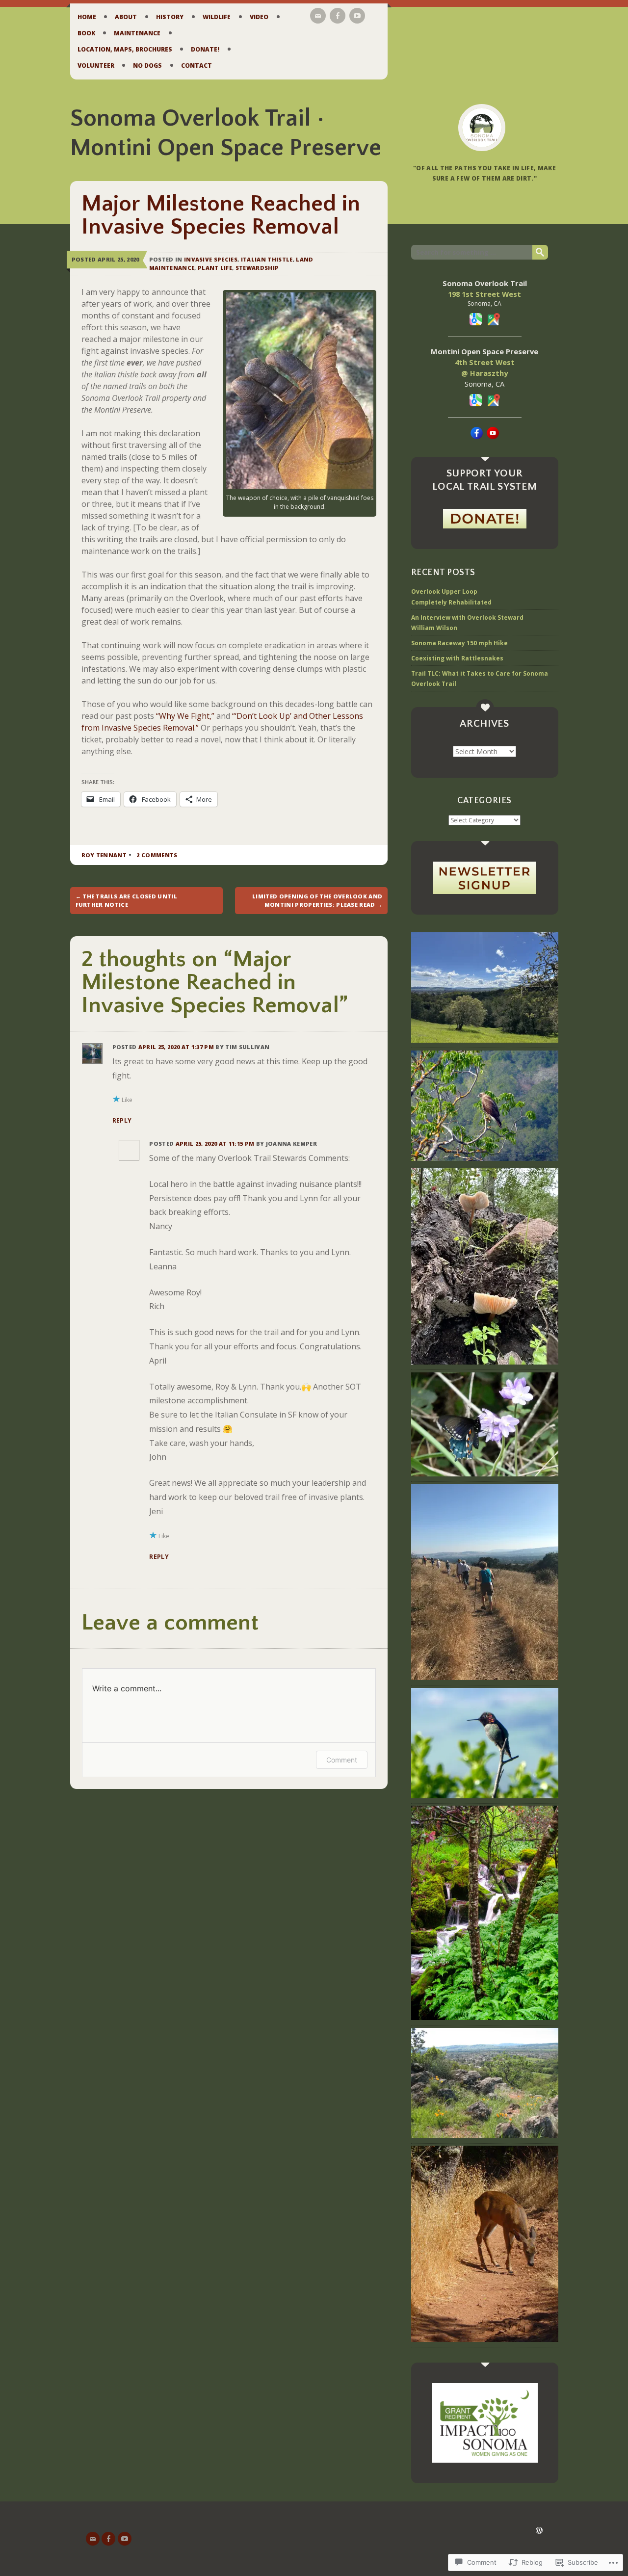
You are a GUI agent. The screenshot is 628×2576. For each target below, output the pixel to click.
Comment (342, 1760)
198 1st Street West (484, 294)
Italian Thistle (267, 259)
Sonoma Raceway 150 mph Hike (459, 643)
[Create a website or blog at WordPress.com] (539, 2531)
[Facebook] (338, 16)
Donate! (205, 49)
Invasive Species (211, 259)
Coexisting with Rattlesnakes (457, 658)
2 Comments (157, 855)
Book (86, 33)
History (170, 17)
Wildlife (217, 17)
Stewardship (257, 268)
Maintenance (137, 33)
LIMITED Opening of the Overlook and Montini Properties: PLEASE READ (317, 900)
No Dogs (147, 66)
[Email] (318, 16)
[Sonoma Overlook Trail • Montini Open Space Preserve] (482, 128)
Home (87, 17)
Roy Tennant (104, 855)
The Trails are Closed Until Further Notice (127, 900)
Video (259, 17)
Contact (196, 66)
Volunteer (96, 66)
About (126, 17)
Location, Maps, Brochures (125, 49)
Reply (122, 1120)
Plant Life (215, 268)
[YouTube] (357, 16)
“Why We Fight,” (185, 716)
